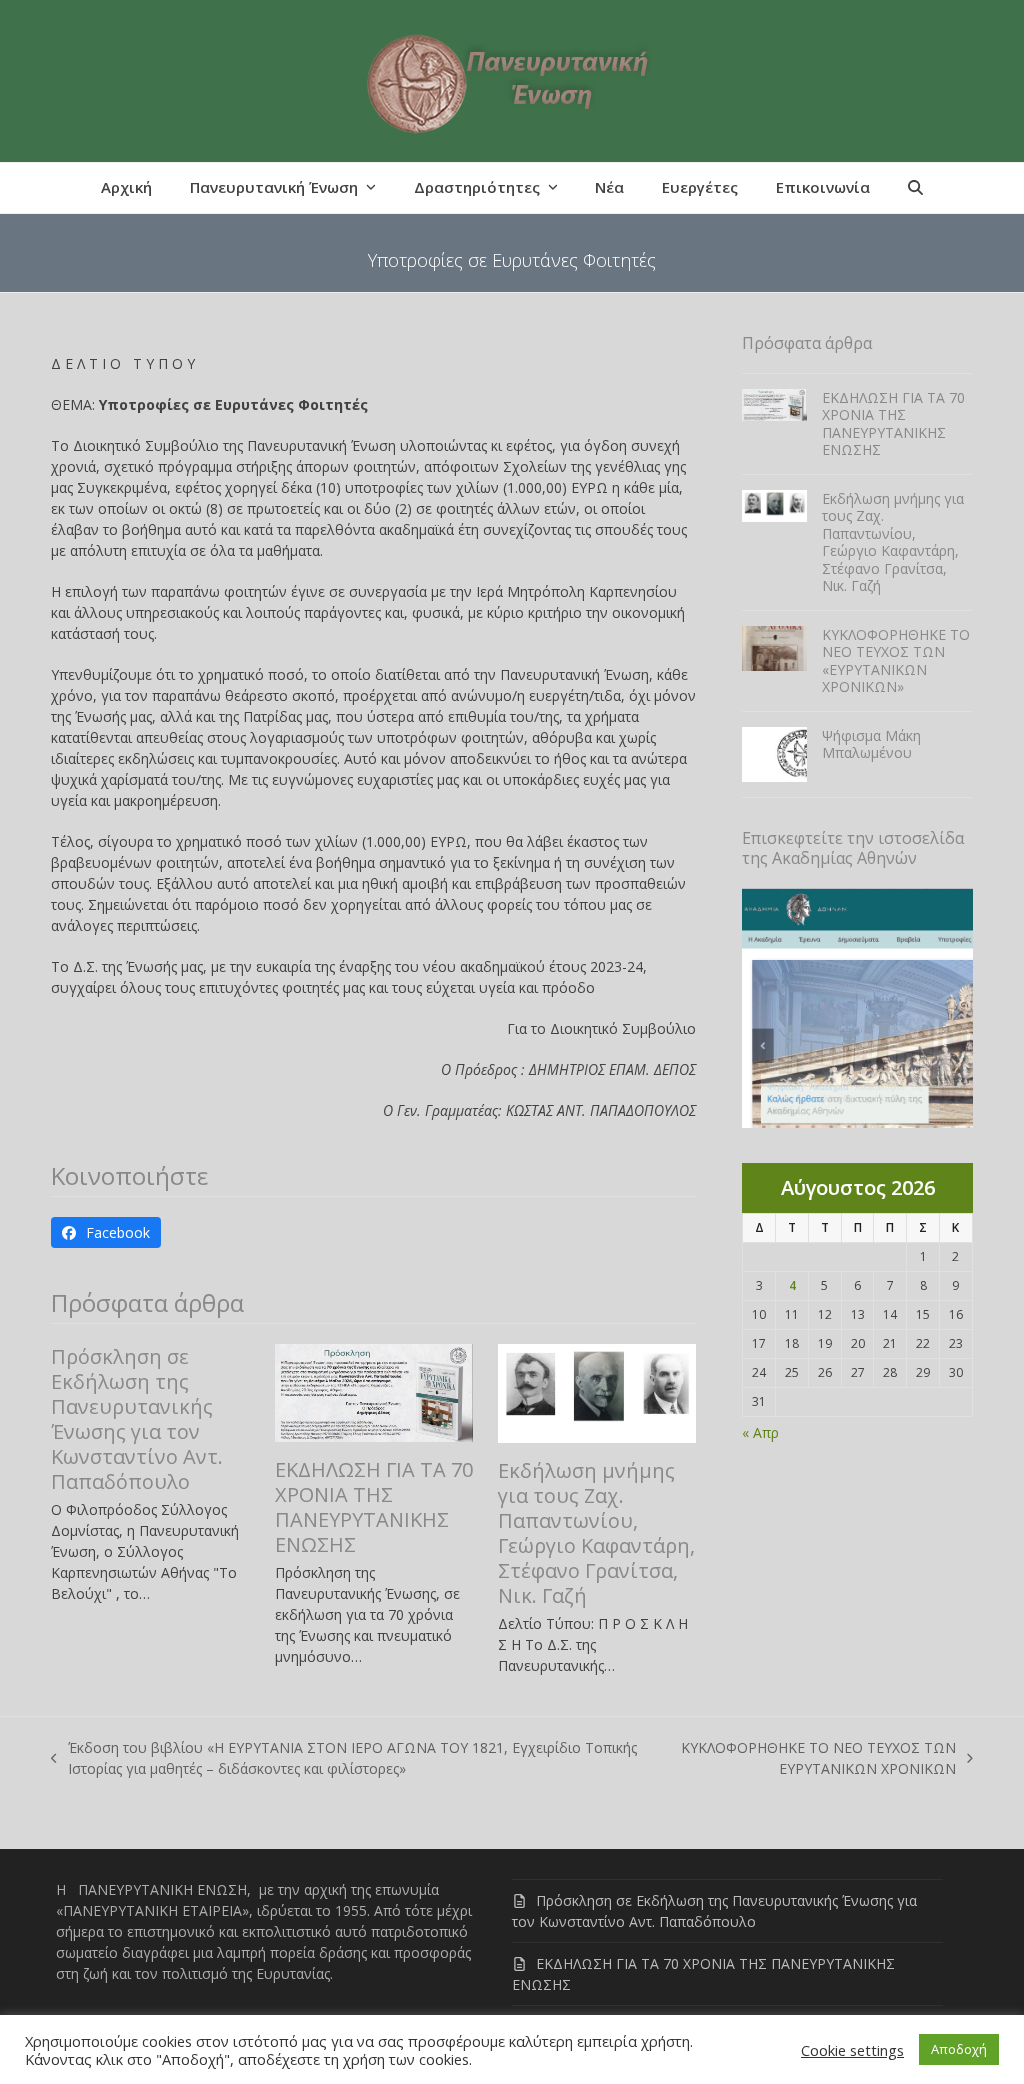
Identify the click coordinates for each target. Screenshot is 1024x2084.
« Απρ (760, 1432)
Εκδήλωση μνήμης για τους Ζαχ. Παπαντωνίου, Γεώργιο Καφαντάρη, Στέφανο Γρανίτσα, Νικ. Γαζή (596, 1533)
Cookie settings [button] (852, 2050)
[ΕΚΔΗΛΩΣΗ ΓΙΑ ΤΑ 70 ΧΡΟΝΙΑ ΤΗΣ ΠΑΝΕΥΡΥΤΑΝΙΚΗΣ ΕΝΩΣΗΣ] (374, 1391)
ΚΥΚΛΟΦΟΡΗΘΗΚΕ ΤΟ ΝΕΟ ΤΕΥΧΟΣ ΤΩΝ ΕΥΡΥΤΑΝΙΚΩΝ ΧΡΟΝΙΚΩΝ (813, 1758)
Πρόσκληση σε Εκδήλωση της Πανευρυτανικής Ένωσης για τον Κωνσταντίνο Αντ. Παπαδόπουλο (137, 1419)
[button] (915, 188)
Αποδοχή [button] (959, 2049)
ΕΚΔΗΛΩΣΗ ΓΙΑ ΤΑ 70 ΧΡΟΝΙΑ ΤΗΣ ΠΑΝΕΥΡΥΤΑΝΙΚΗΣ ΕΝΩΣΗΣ (374, 1507)
